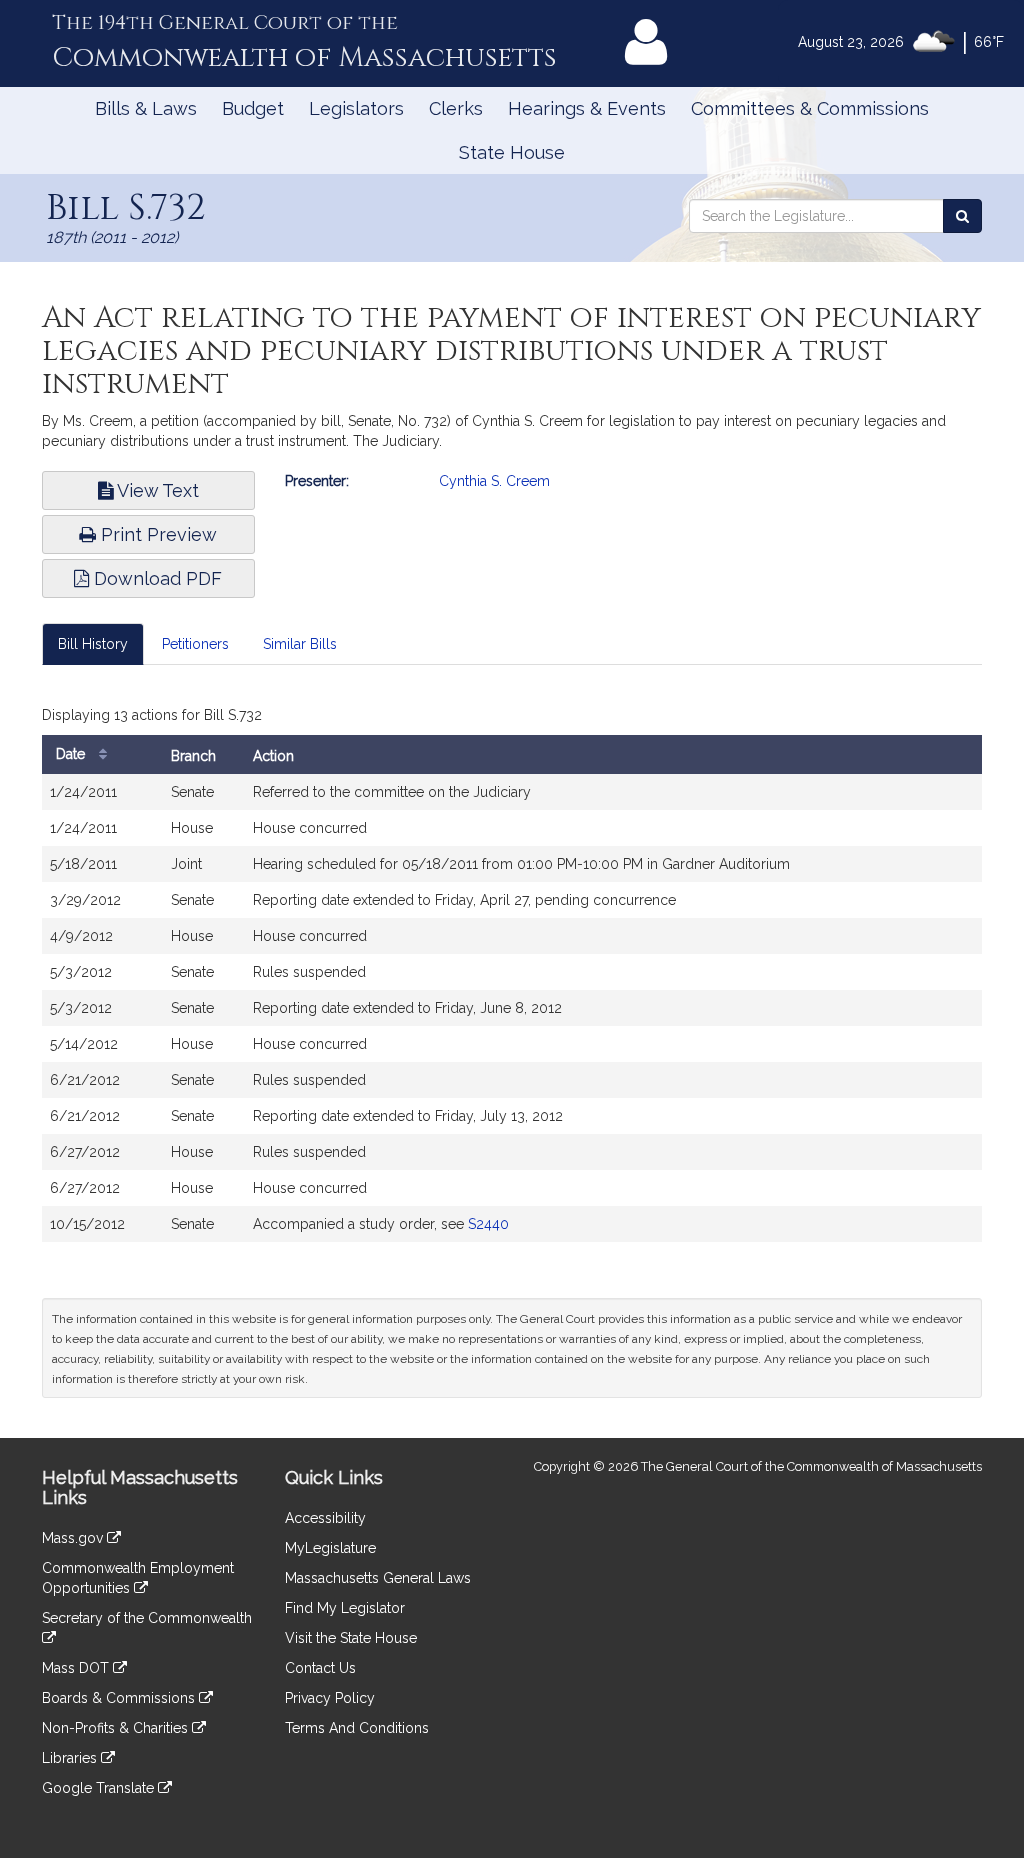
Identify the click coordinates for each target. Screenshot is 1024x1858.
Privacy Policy (330, 1698)
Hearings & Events (587, 108)
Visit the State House (351, 1638)
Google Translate (100, 1788)
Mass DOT (77, 1668)
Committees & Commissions (810, 108)
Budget (253, 108)
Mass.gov (74, 1538)
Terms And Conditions (357, 1728)
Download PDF (155, 578)
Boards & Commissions (120, 1698)
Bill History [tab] (93, 644)
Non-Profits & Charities (117, 1728)
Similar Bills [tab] (300, 644)
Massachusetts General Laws (378, 1578)
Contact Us (320, 1668)
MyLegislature (330, 1548)
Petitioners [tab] (195, 644)
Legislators (356, 108)
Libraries (71, 1758)
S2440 (488, 1224)
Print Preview (156, 534)
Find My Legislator (345, 1608)
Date (72, 754)
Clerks (456, 108)
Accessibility (325, 1518)
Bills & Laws (146, 108)
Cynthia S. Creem (494, 481)
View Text (156, 490)
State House (512, 152)
